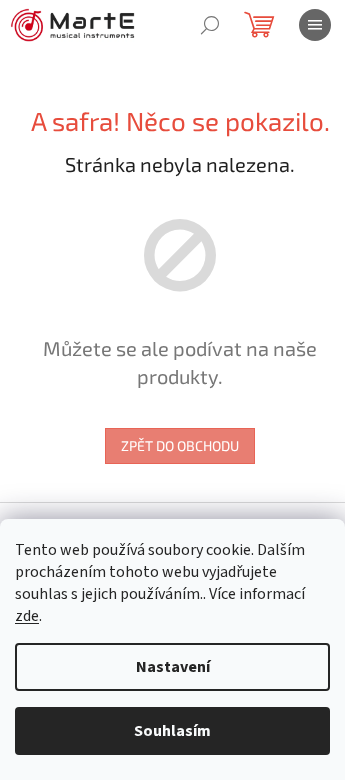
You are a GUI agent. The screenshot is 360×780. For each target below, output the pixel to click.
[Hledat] (210, 25)
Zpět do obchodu (180, 445)
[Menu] (315, 25)
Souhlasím (172, 731)
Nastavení (173, 667)
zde (27, 616)
